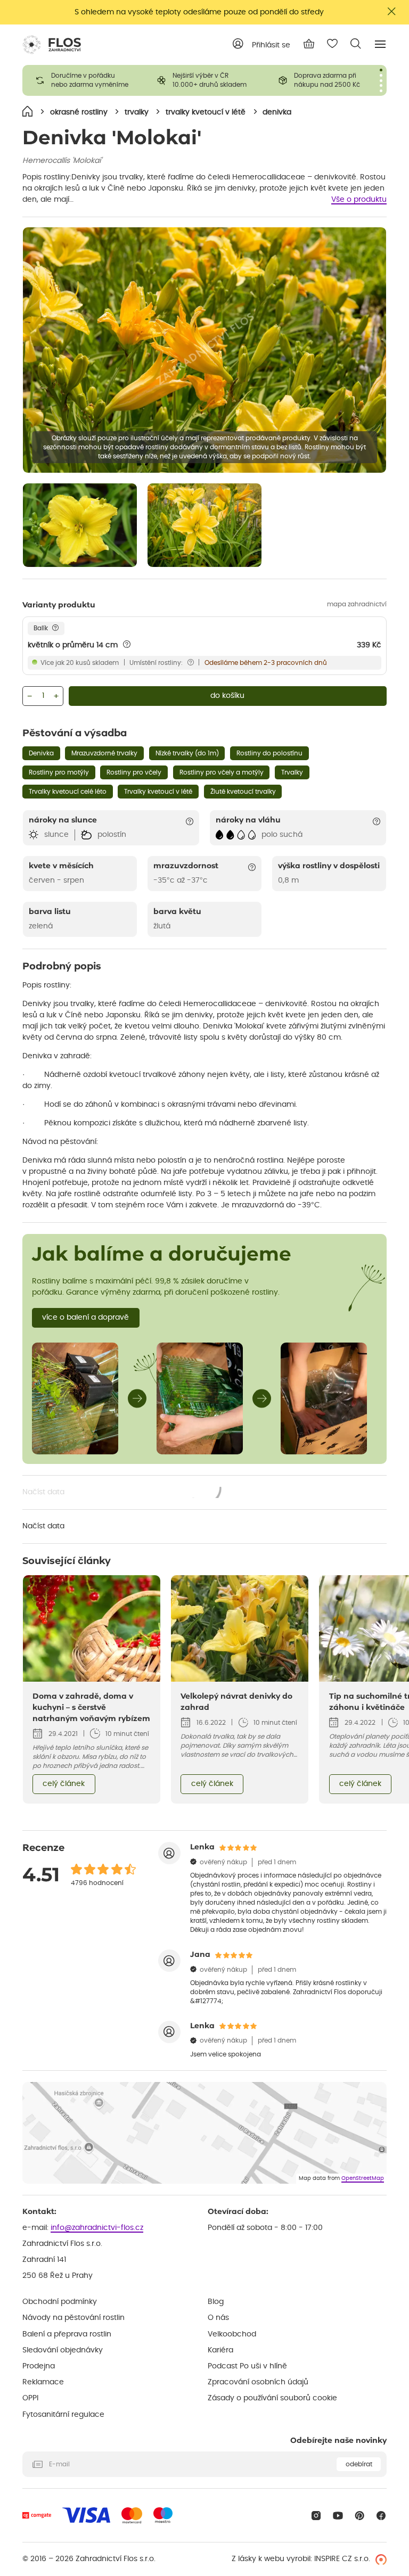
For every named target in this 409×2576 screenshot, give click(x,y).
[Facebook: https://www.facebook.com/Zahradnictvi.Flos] (381, 2516)
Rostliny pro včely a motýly (222, 772)
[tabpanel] (83, 80)
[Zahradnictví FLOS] (52, 45)
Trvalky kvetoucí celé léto (68, 792)
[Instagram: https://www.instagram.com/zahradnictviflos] (316, 2516)
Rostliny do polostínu (269, 753)
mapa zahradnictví (357, 604)
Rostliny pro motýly (59, 772)
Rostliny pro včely (134, 772)
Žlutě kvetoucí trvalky (243, 792)
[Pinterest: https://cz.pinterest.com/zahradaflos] (360, 2516)
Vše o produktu (359, 200)
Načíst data (122, 1493)
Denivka (41, 753)
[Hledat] (356, 44)
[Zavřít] (392, 11)
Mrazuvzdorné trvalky (104, 753)
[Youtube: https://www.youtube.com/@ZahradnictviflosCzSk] (338, 2516)
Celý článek (64, 1784)
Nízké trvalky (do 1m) (187, 753)
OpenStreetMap (363, 2178)
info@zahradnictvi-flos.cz (97, 2228)
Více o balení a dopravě (85, 1318)
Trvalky (292, 772)
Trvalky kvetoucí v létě (158, 792)
